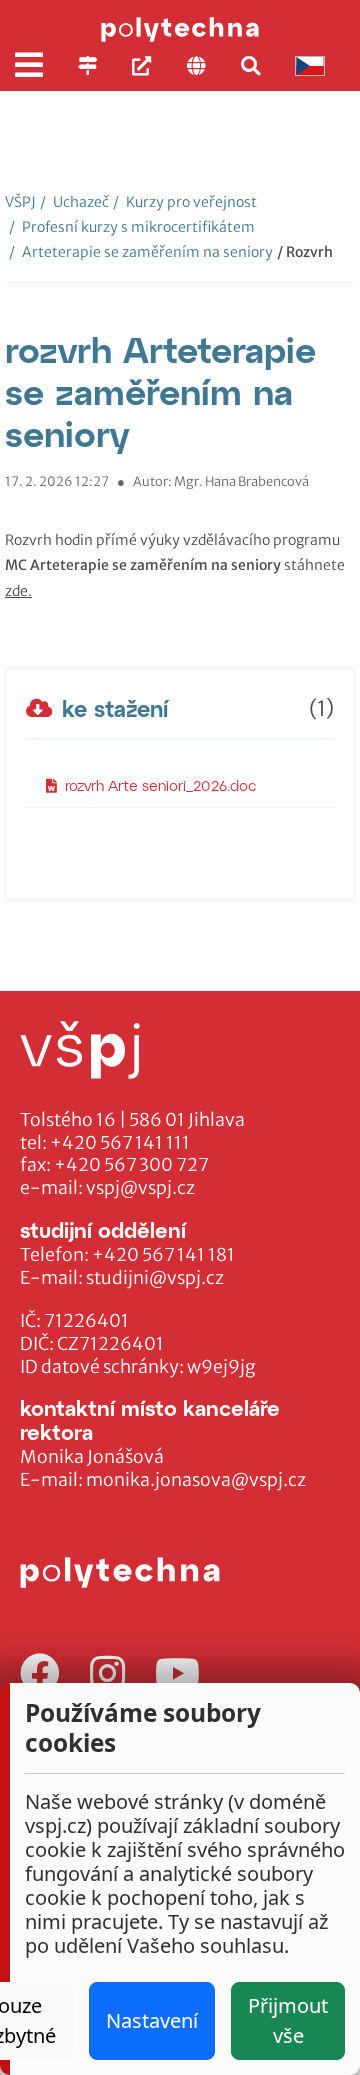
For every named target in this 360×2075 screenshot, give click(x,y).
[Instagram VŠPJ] (107, 1674)
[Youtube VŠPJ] (177, 1674)
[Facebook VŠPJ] (40, 1674)
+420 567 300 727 (131, 1165)
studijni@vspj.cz (155, 1278)
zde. (18, 591)
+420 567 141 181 (163, 1255)
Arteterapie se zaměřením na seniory (141, 252)
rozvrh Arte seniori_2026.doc (161, 785)
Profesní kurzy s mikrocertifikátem (132, 227)
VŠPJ (20, 202)
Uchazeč (74, 202)
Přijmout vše (288, 2020)
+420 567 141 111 (120, 1143)
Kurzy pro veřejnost (185, 202)
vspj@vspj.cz (140, 1188)
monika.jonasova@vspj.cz (196, 1480)
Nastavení (152, 2020)
